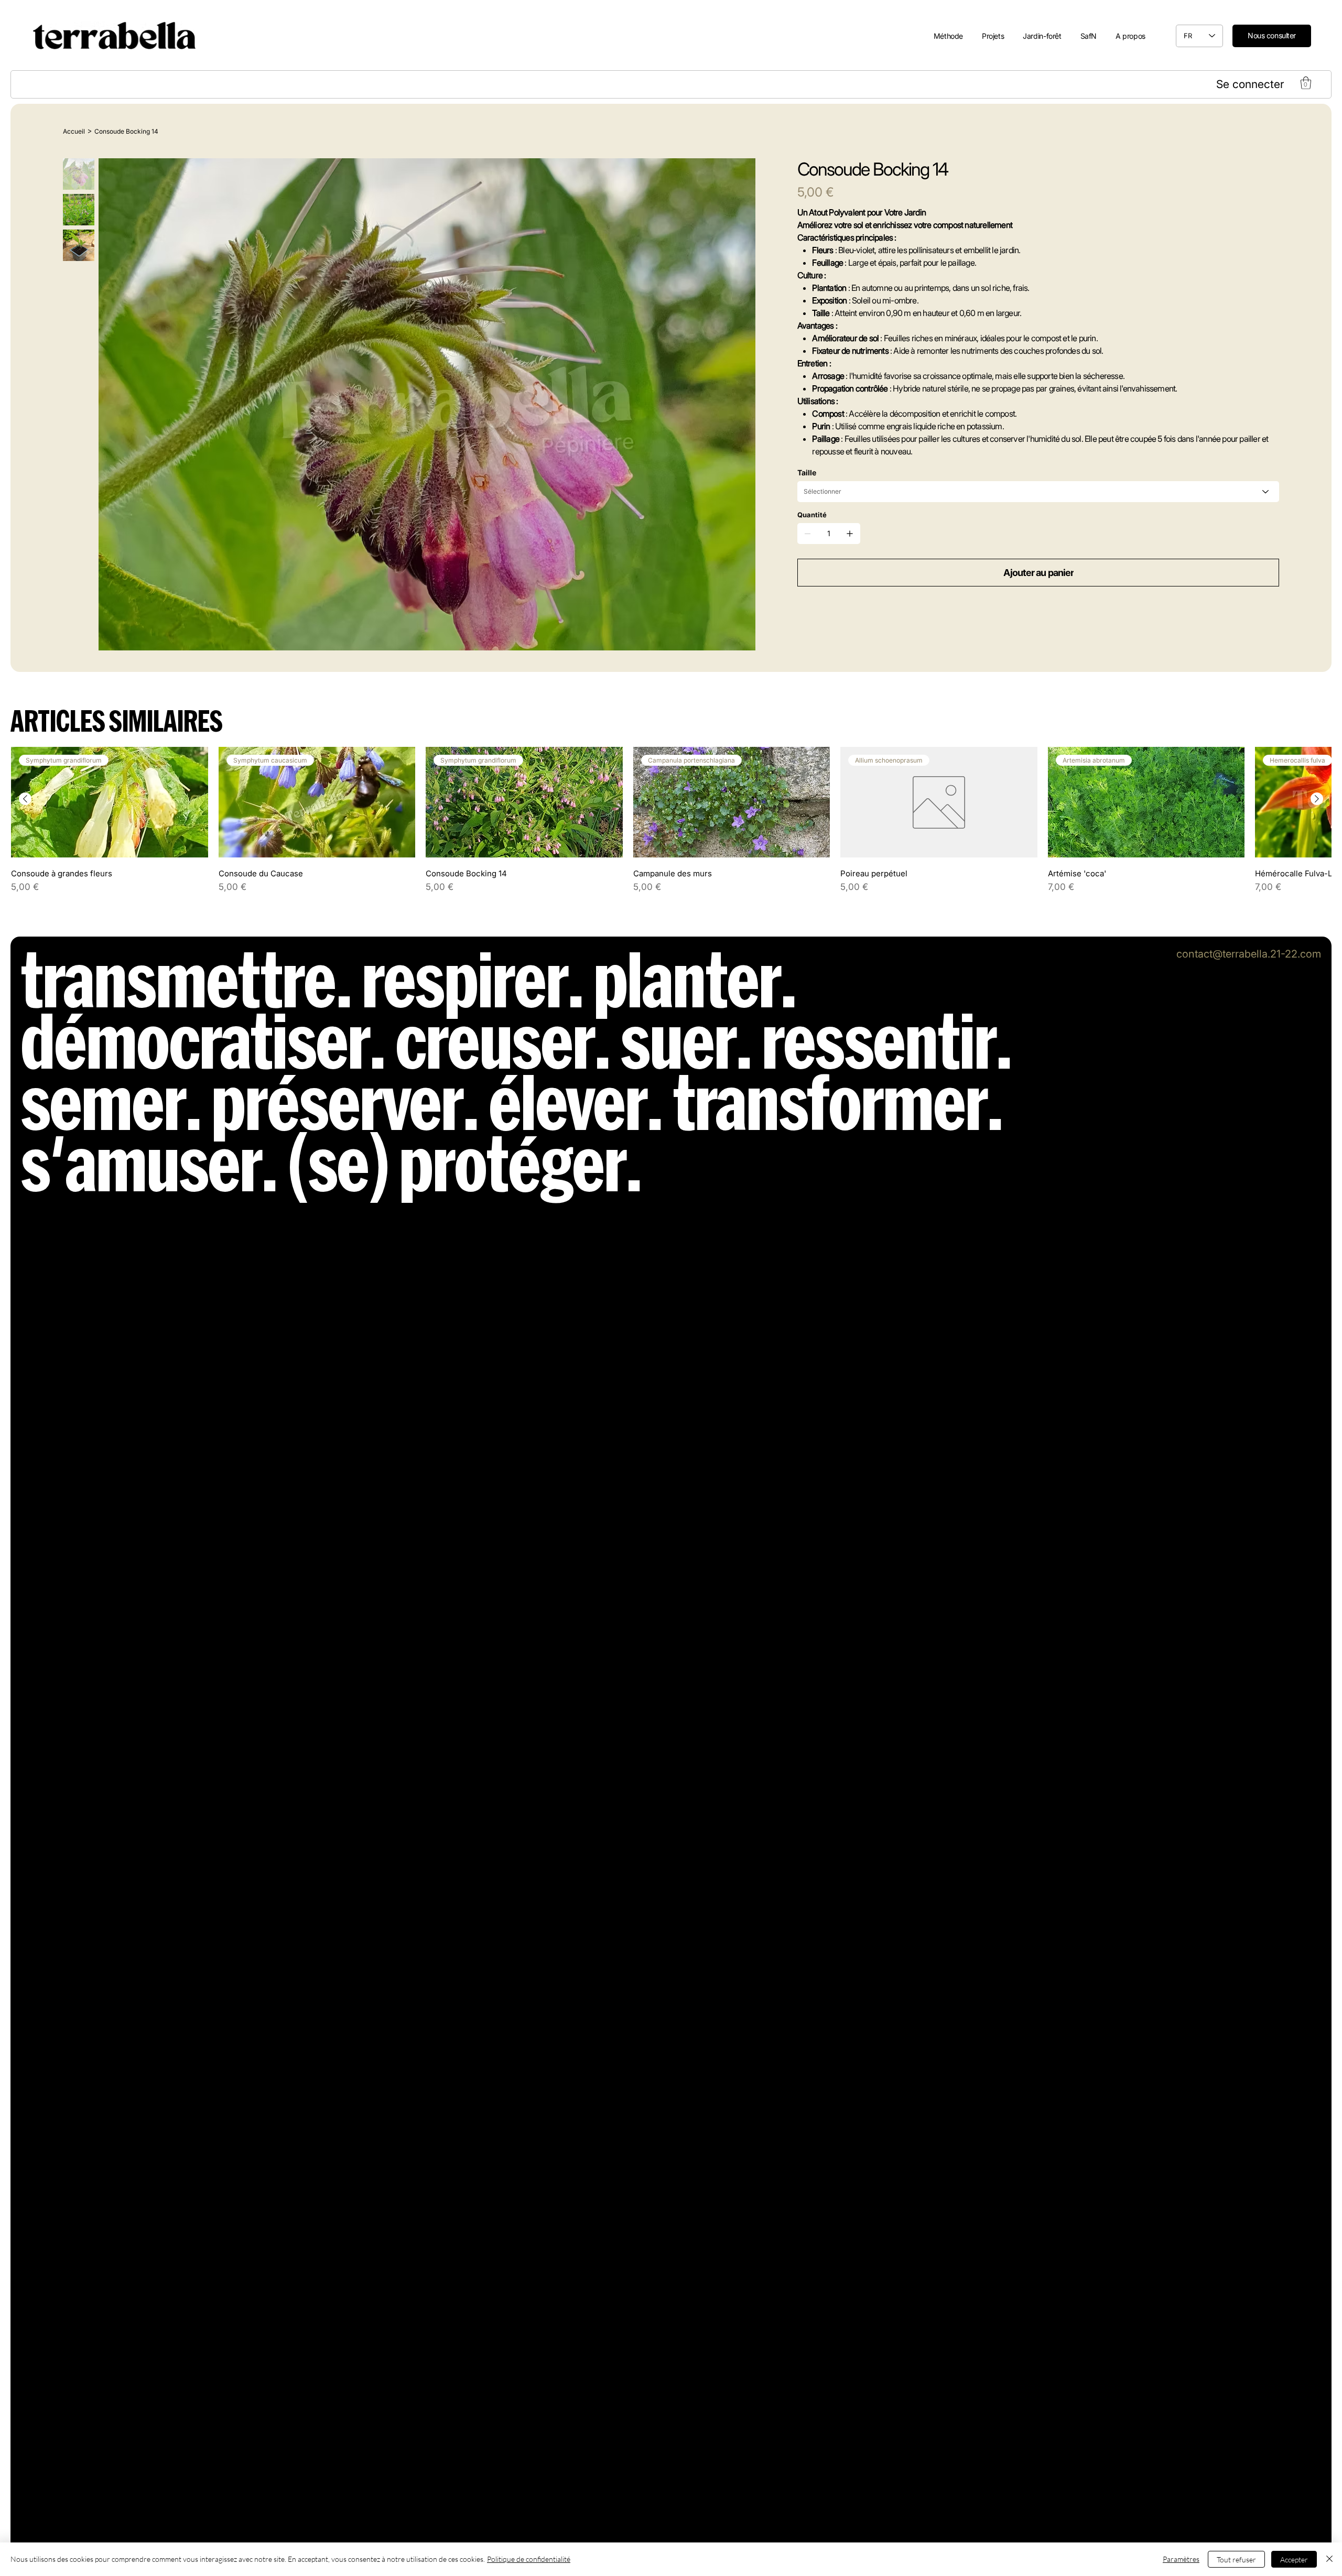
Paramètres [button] (1181, 2559)
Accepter (1294, 2559)
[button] (1306, 83)
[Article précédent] (25, 799)
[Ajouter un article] (850, 534)
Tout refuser (1236, 2559)
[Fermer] (1329, 2559)
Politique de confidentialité (529, 2559)
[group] (671, 819)
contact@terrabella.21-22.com (1249, 954)
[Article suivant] (1317, 799)
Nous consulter (1272, 35)
